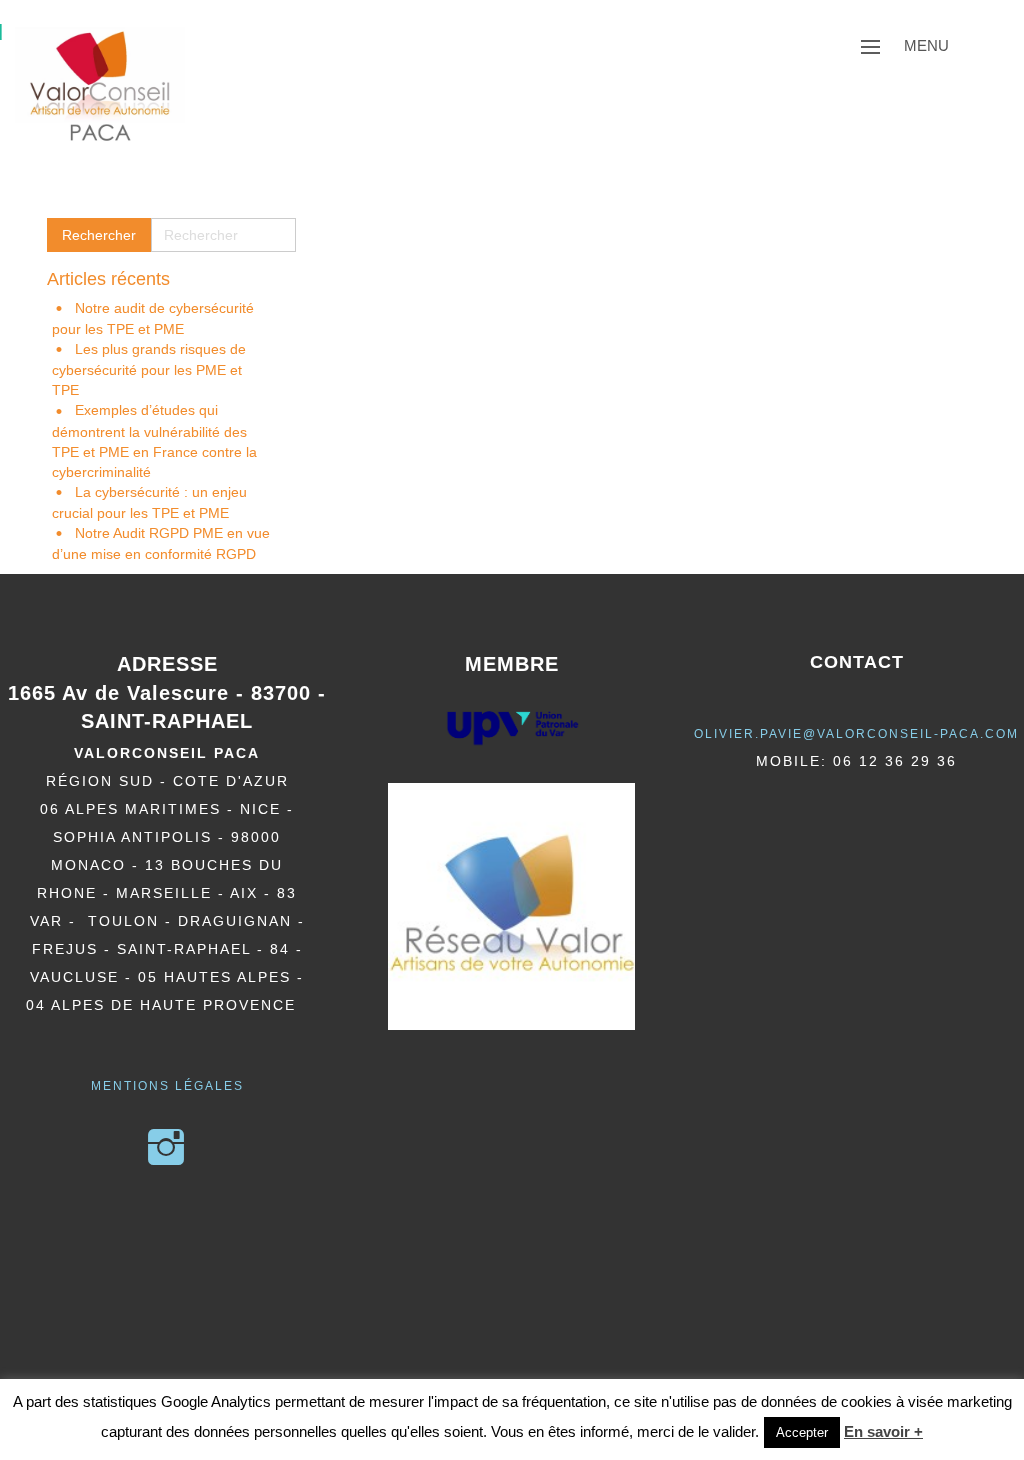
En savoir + (883, 1431)
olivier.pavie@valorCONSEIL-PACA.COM (856, 734)
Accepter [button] (802, 1432)
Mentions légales (167, 1086)
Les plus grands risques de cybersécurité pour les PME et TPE (149, 369)
